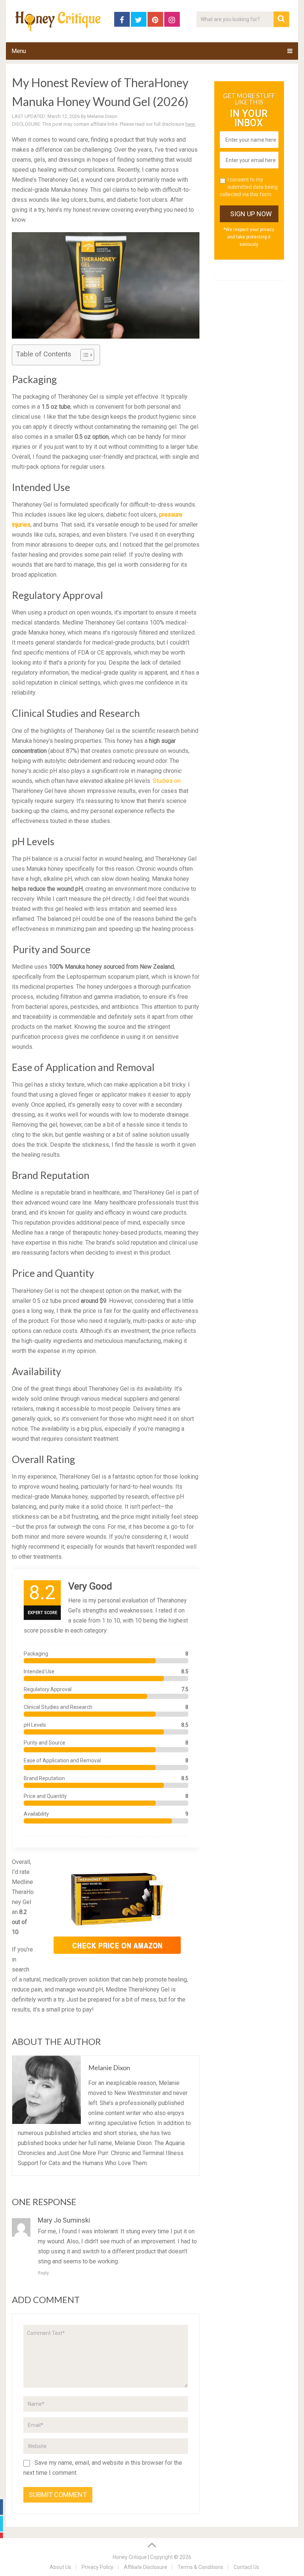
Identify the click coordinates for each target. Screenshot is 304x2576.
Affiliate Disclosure (146, 2567)
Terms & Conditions (200, 2567)
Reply (43, 2273)
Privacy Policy (98, 2567)
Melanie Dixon (102, 116)
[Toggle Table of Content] (84, 355)
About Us (60, 2567)
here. (191, 124)
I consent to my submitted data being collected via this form (249, 187)
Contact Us (246, 2567)
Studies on (167, 781)
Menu (19, 51)
